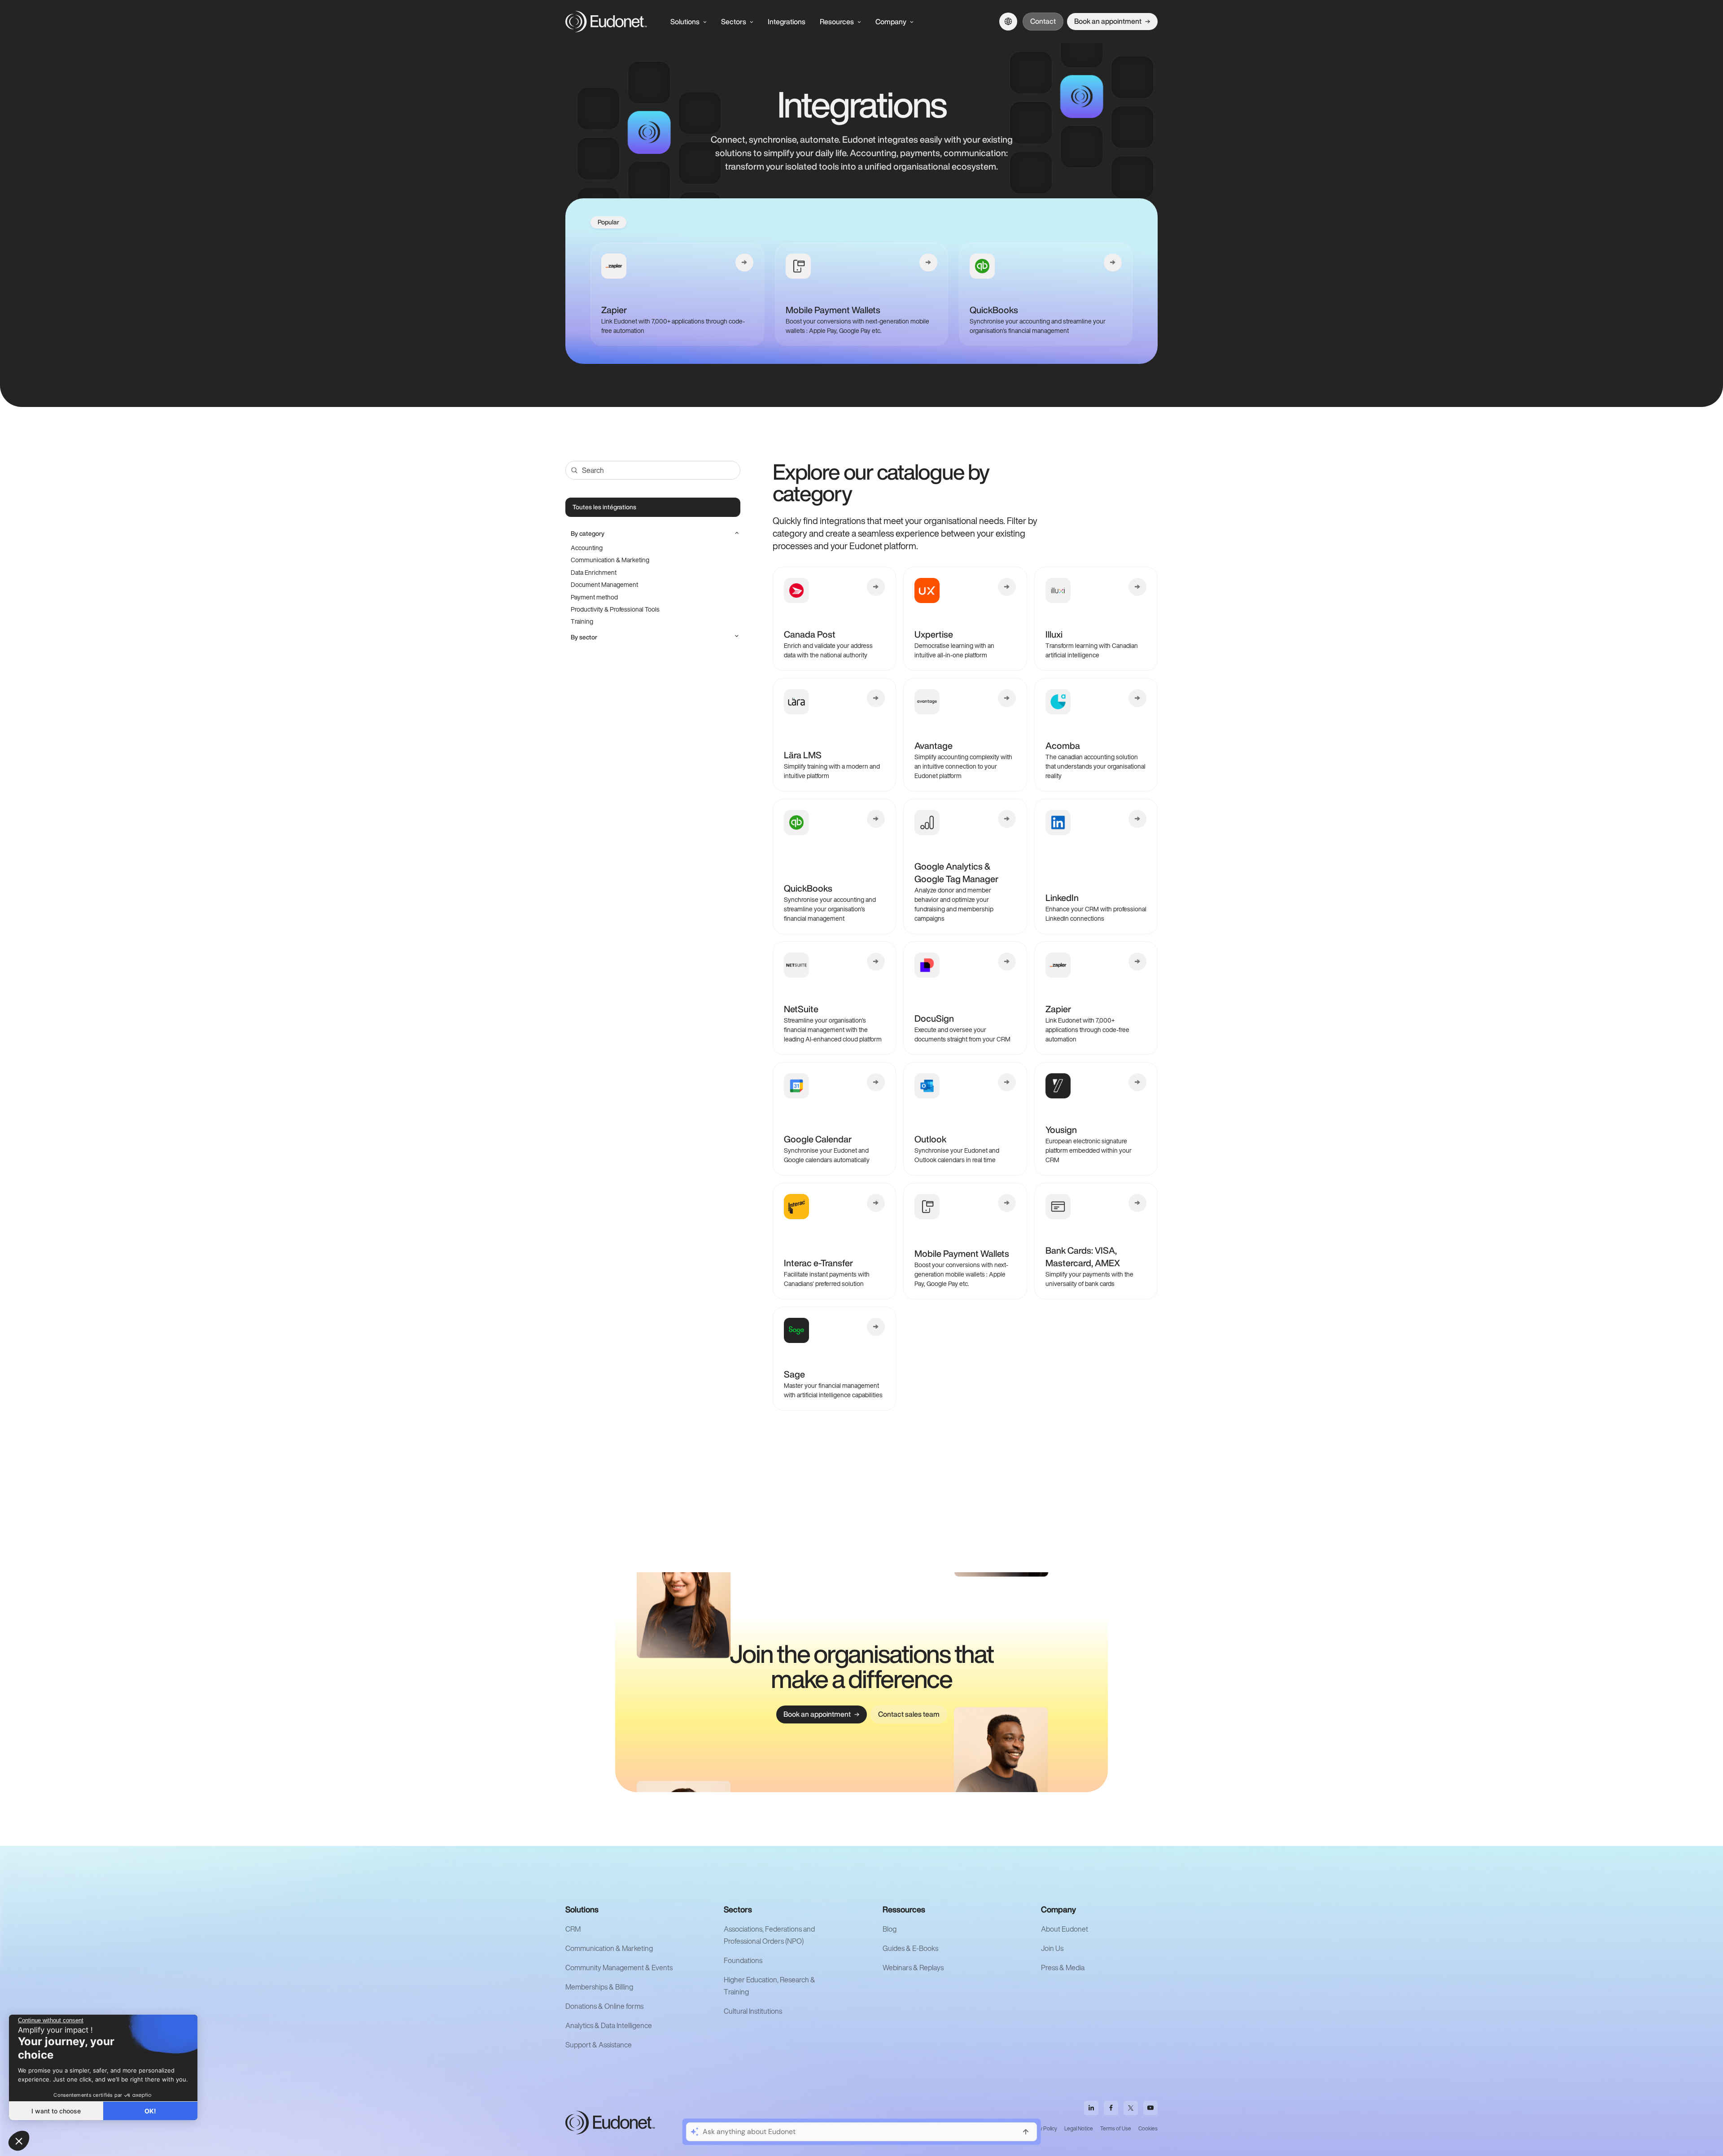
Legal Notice (1079, 2128)
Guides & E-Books (910, 1948)
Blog (890, 1929)
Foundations (743, 1960)
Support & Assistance (599, 2045)
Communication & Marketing (610, 560)
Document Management (604, 584)
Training (582, 621)
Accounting (587, 548)
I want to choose (56, 2111)
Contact (1043, 21)
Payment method (594, 597)
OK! (150, 2111)
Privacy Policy (1041, 2128)
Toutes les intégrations (604, 507)
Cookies (1148, 2128)
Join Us (1052, 1948)
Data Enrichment (594, 572)
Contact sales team (909, 1714)
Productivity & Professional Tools (615, 609)
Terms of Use (1116, 2128)
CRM (573, 1929)
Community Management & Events (619, 1968)
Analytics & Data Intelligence (609, 2025)
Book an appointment (1108, 21)
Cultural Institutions (753, 2011)
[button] (19, 2141)
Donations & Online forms (604, 2006)
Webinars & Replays (913, 1968)
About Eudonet (1065, 1929)
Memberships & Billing (599, 1987)
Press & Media (1063, 1968)
